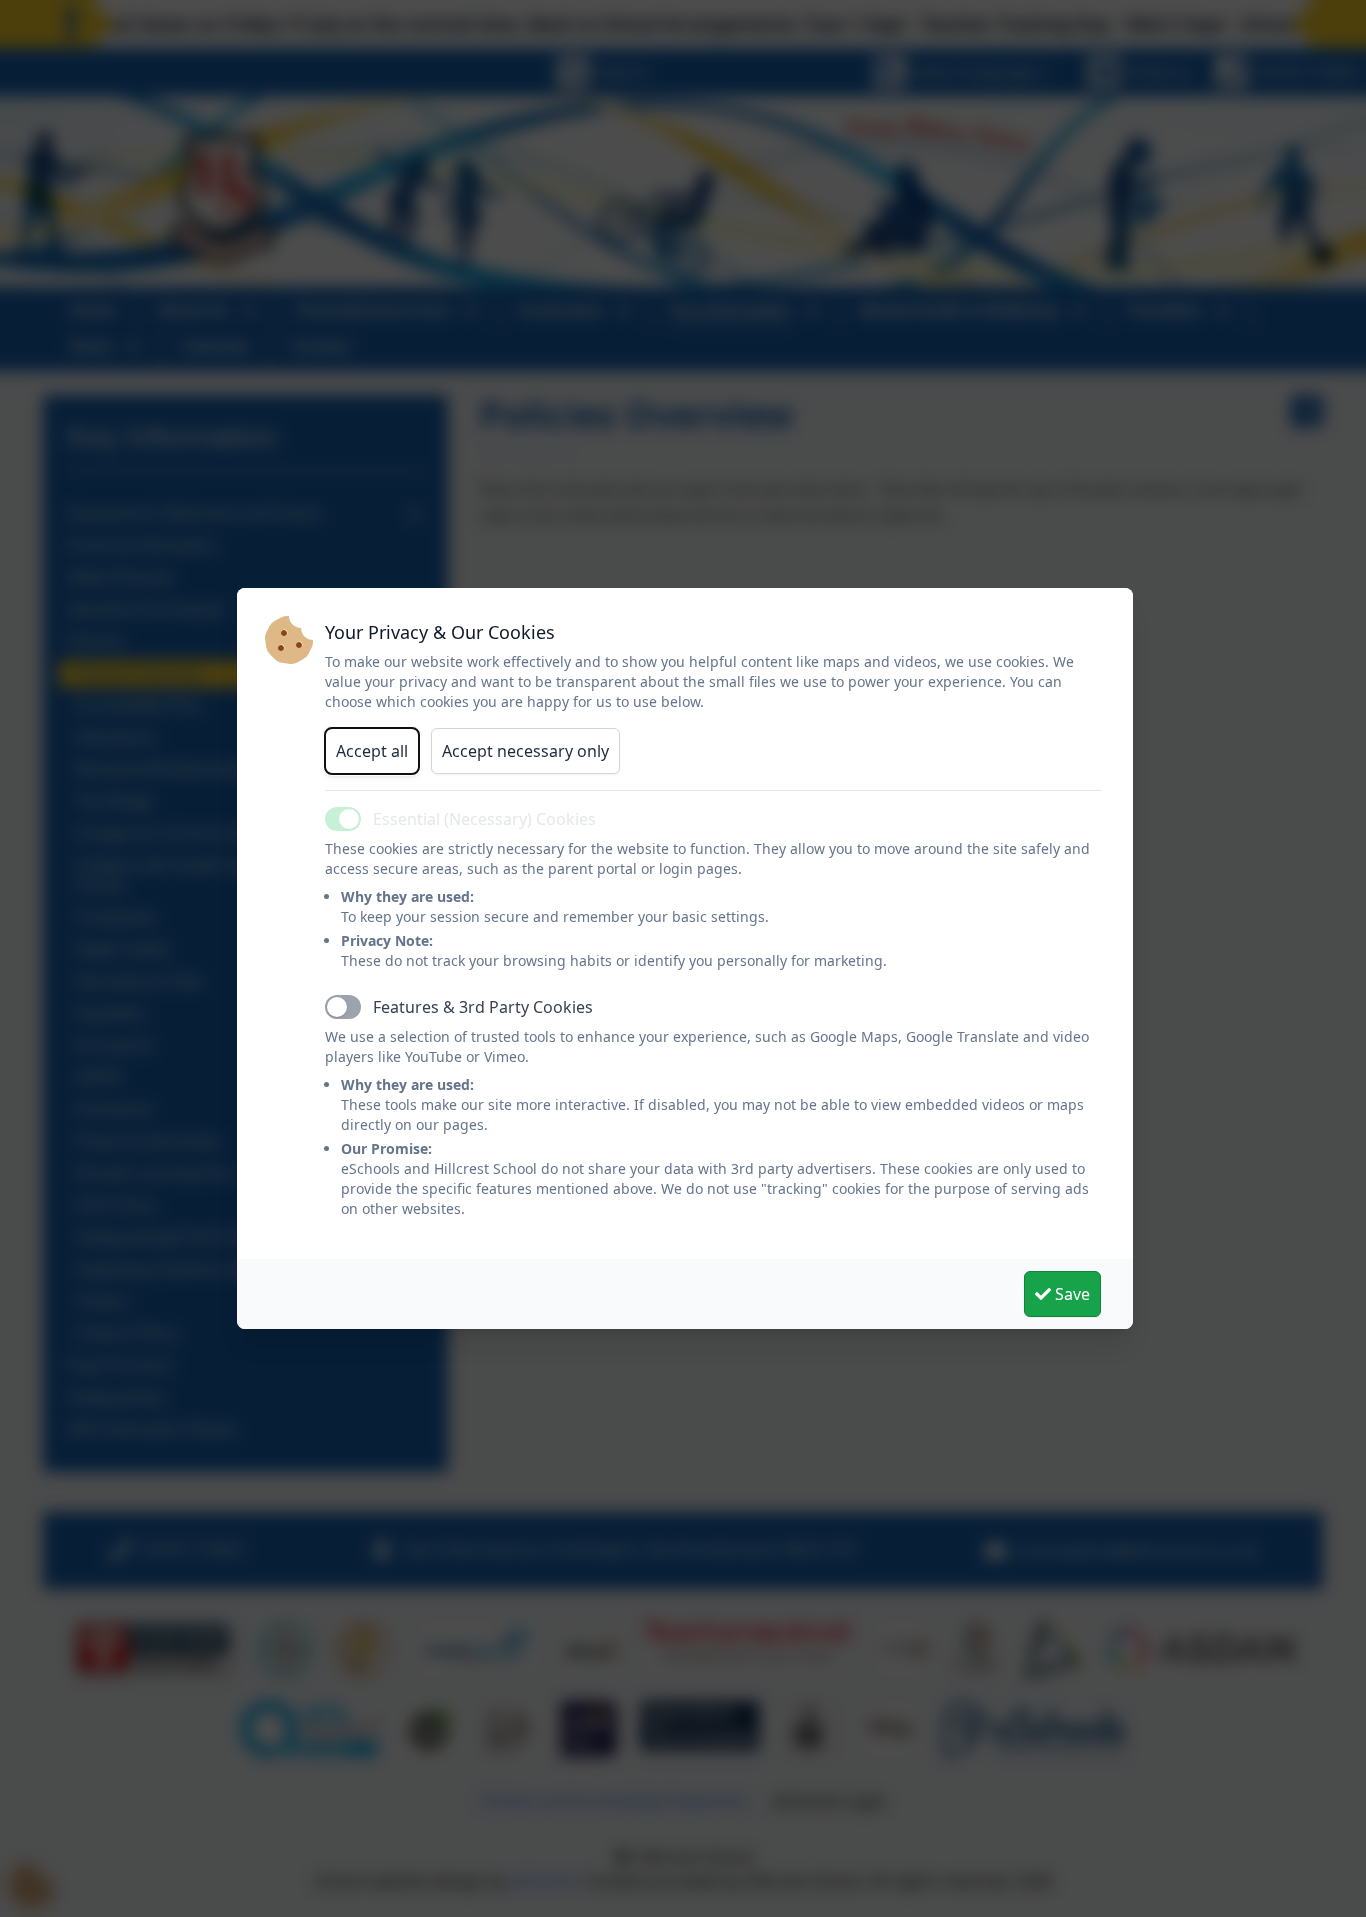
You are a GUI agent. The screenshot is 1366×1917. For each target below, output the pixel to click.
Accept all (372, 751)
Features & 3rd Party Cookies (483, 1007)
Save (1070, 1294)
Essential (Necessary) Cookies (484, 819)
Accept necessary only (525, 751)
